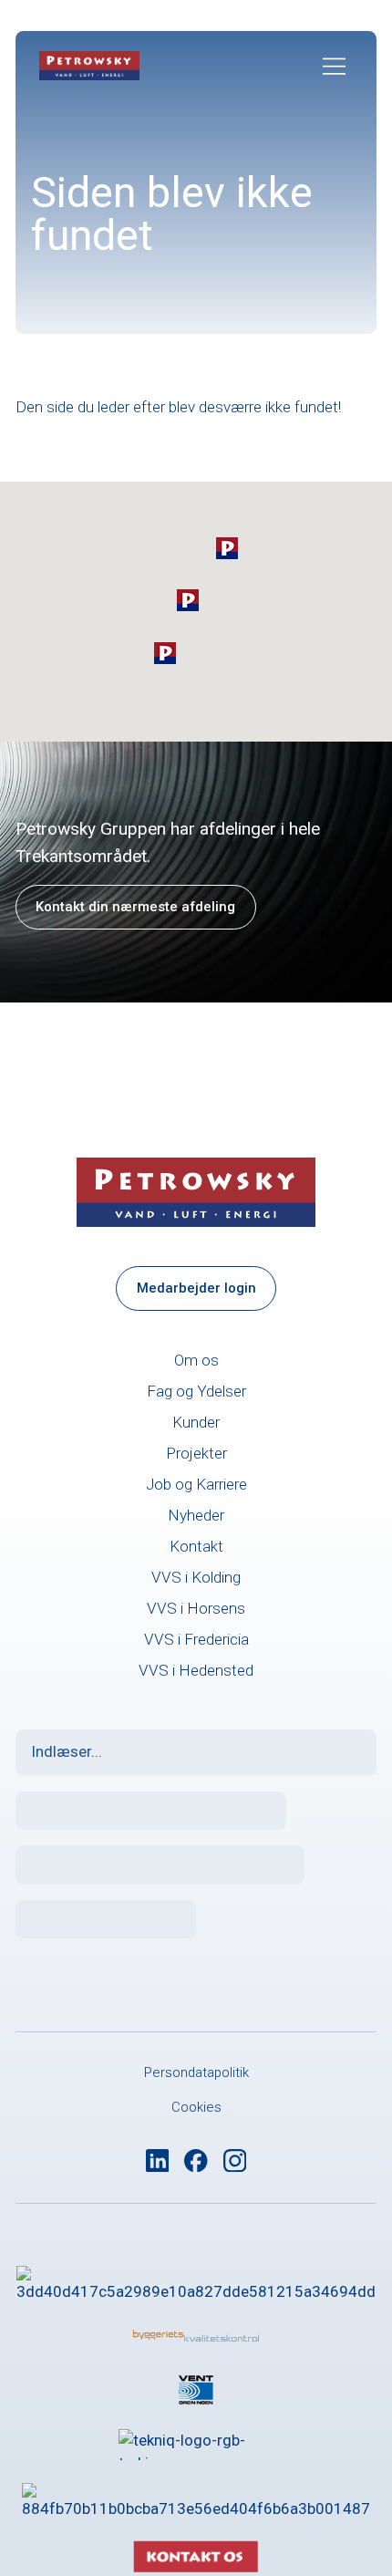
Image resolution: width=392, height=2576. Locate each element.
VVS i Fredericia (196, 1639)
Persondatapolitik (196, 2072)
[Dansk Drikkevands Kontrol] (196, 2281)
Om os (196, 1360)
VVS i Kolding (196, 1577)
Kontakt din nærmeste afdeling (135, 907)
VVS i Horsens (196, 1608)
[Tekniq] (196, 2445)
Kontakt (196, 1546)
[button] (227, 548)
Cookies (196, 2107)
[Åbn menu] (334, 66)
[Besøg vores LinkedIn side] (158, 2161)
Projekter (196, 1453)
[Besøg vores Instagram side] (235, 2161)
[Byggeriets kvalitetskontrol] (196, 2336)
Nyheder (196, 1515)
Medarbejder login (196, 1288)
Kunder (196, 1422)
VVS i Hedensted (196, 1670)
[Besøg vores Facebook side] (196, 2161)
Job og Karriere (196, 1484)
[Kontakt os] (196, 2514)
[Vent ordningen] (196, 2390)
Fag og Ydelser (196, 1391)
